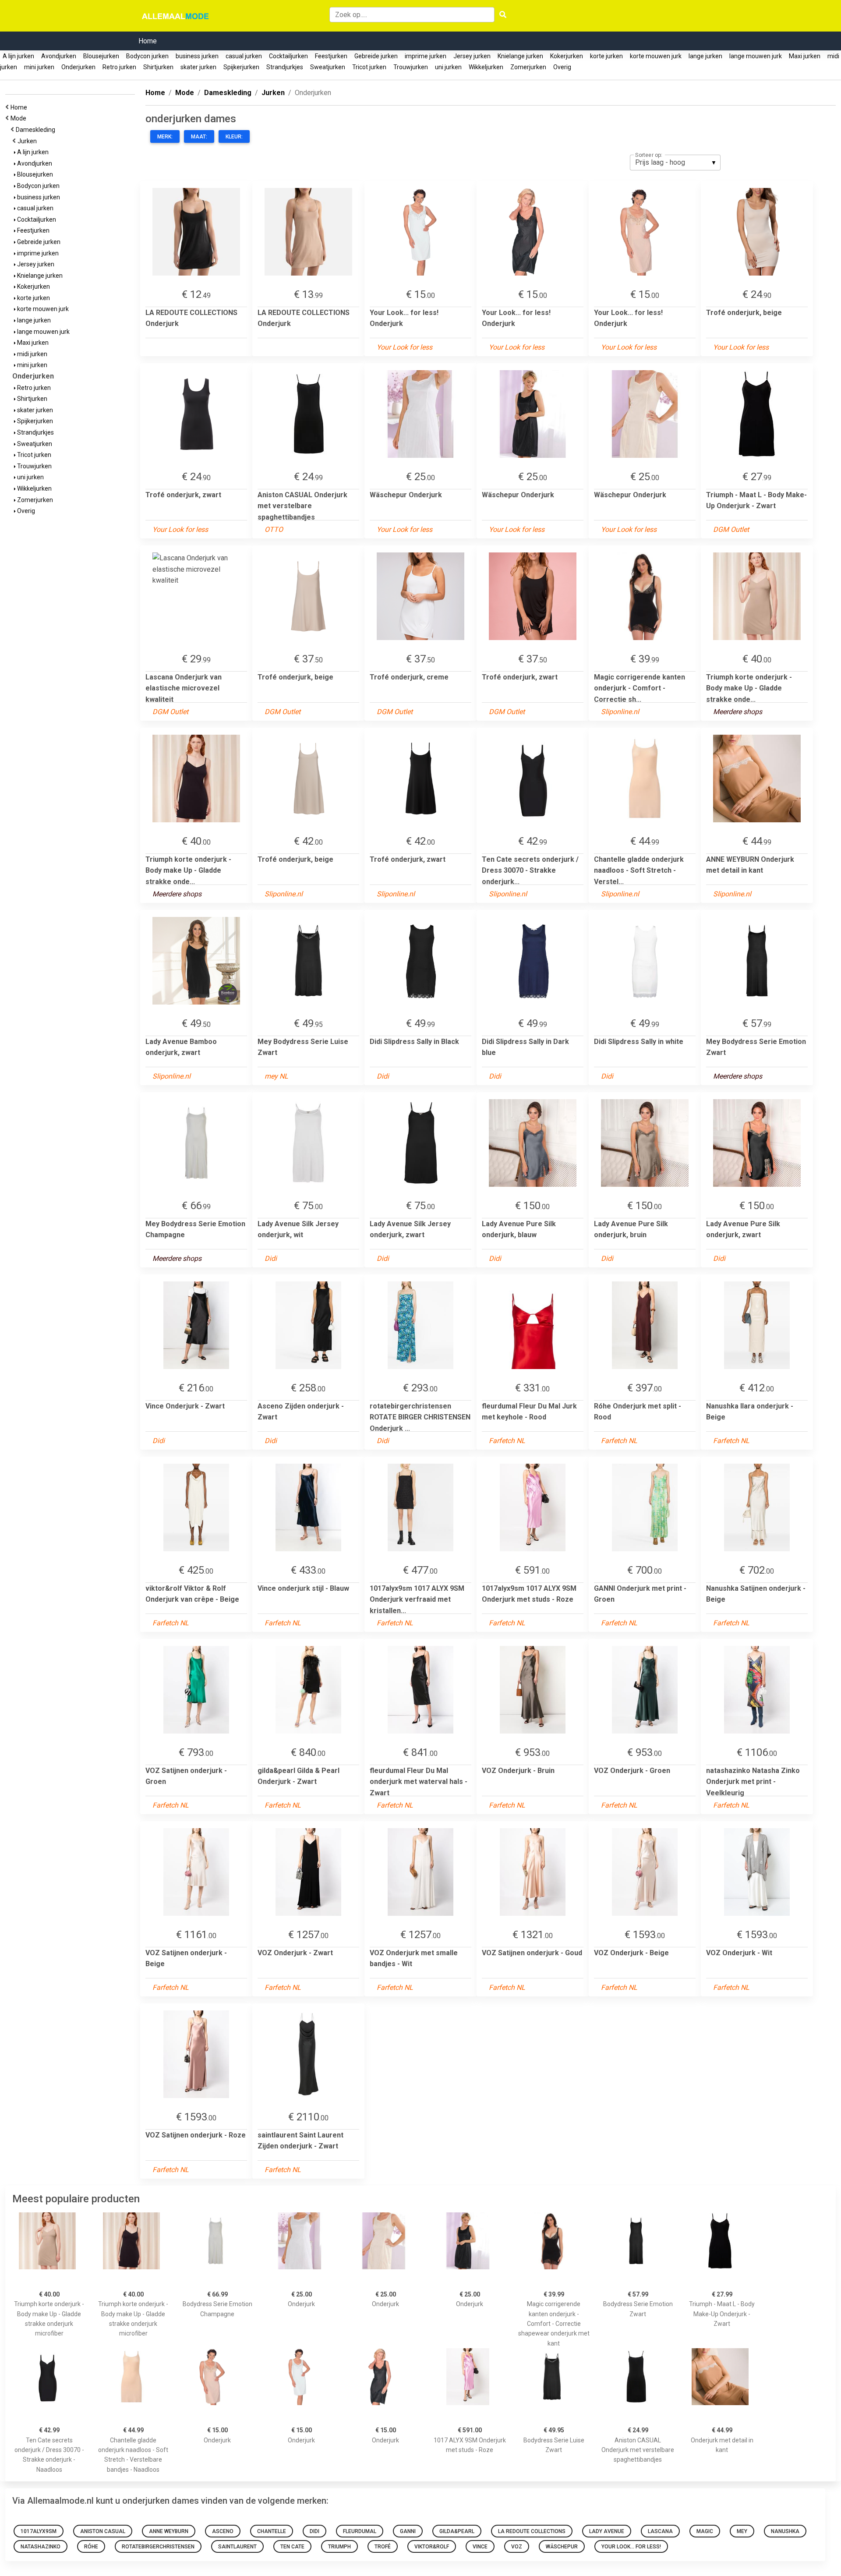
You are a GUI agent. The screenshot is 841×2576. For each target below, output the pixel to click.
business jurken (197, 56)
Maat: (199, 137)
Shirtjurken (158, 67)
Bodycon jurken (147, 56)
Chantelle (272, 2531)
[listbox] (675, 163)
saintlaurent (237, 2547)
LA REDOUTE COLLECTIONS (532, 2531)
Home (148, 41)
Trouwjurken (411, 67)
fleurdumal (360, 2531)
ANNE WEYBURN (169, 2531)
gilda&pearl (457, 2531)
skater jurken (198, 67)
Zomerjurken (528, 67)
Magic (705, 2531)
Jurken (28, 141)
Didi (314, 2531)
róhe (91, 2547)
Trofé (383, 2547)
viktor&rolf (432, 2547)
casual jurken (244, 56)
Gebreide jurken (376, 56)
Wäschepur (562, 2547)
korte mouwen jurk (656, 56)
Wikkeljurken (486, 67)
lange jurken (705, 56)
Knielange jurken (520, 56)
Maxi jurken (805, 56)
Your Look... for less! (631, 2547)
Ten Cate (292, 2547)
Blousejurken (101, 56)
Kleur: (234, 137)
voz (517, 2547)
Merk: (165, 137)
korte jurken (606, 56)
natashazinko (41, 2547)
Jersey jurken (472, 56)
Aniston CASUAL (103, 2531)
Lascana (660, 2531)
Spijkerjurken (241, 67)
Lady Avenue (607, 2531)
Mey (742, 2531)
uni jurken (448, 67)
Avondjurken (59, 56)
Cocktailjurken (288, 56)
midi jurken (32, 354)
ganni (408, 2531)
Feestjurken (331, 56)
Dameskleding (37, 130)
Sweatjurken (328, 67)
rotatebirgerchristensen (158, 2547)
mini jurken (39, 67)
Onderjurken (78, 67)
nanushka (785, 2531)
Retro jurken (119, 67)
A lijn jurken (18, 56)
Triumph (339, 2547)
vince (480, 2547)
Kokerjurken (567, 56)
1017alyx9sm (39, 2531)
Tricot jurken (369, 67)
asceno (223, 2531)
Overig (562, 67)
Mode (20, 118)
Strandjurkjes (285, 67)
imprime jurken (426, 56)
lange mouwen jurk (756, 56)
